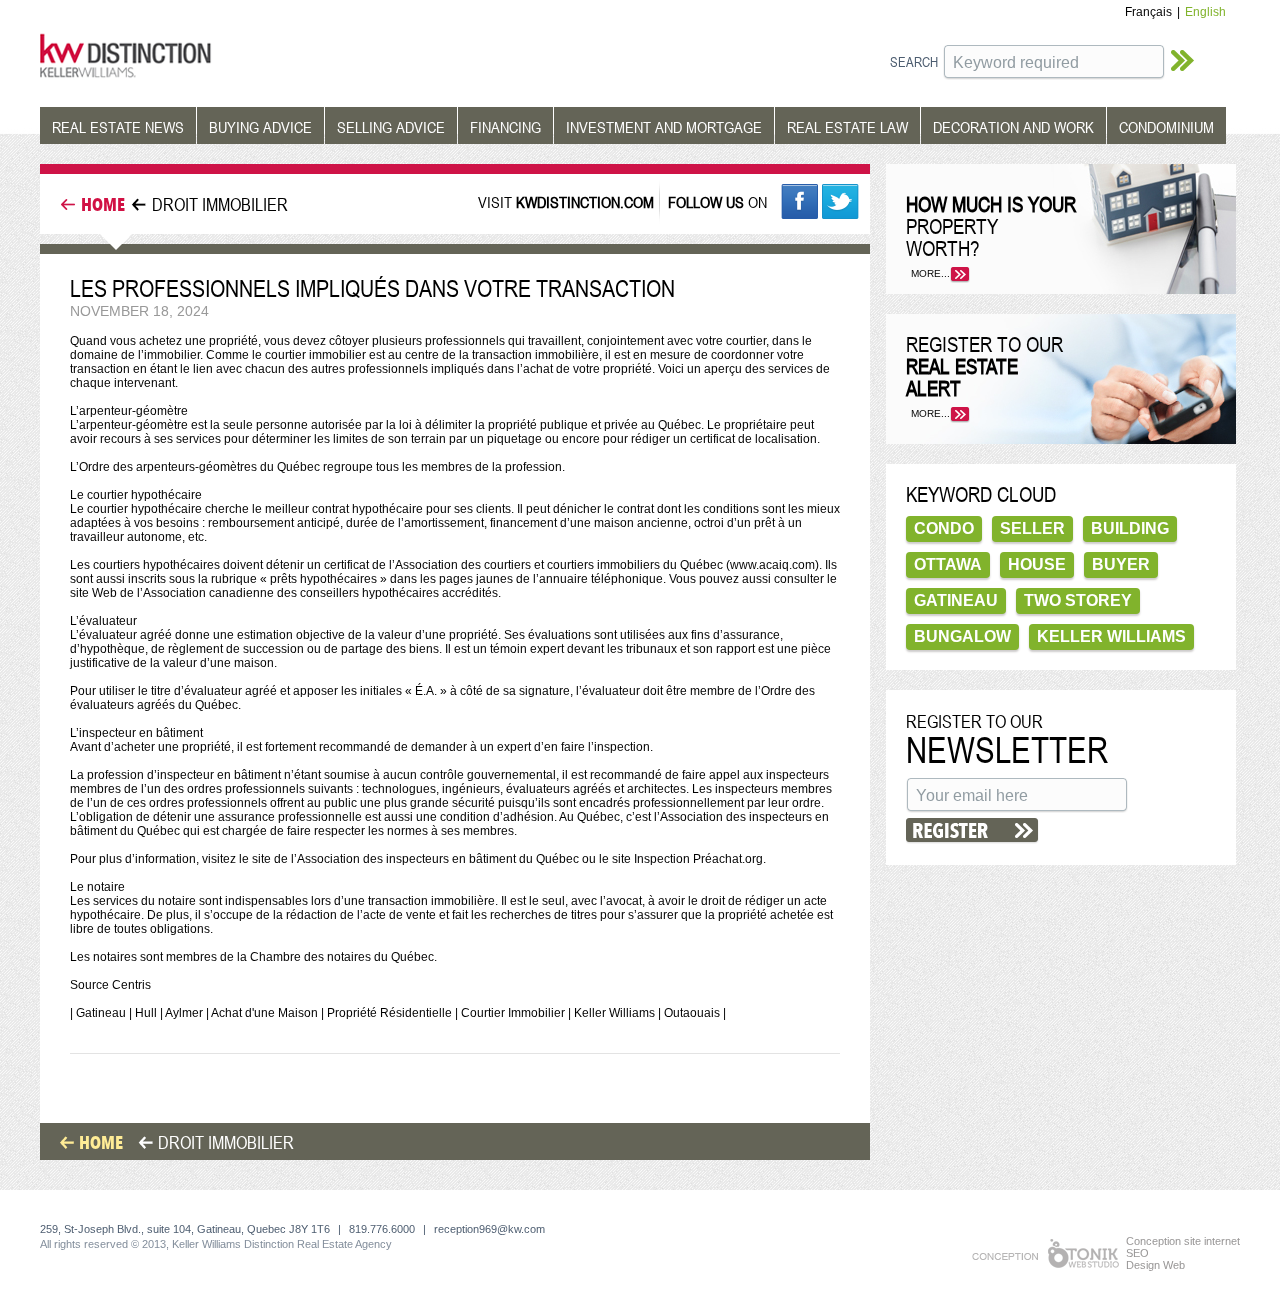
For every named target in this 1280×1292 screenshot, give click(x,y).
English (1205, 12)
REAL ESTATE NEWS (118, 127)
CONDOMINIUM (1166, 127)
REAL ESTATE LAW (847, 127)
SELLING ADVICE (391, 127)
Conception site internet (1183, 1241)
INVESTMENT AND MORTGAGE (664, 127)
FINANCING (505, 127)
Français (1148, 12)
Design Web (1155, 1265)
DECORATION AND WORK (1013, 127)
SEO (1137, 1253)
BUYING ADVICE (260, 127)
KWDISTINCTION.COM (585, 202)
